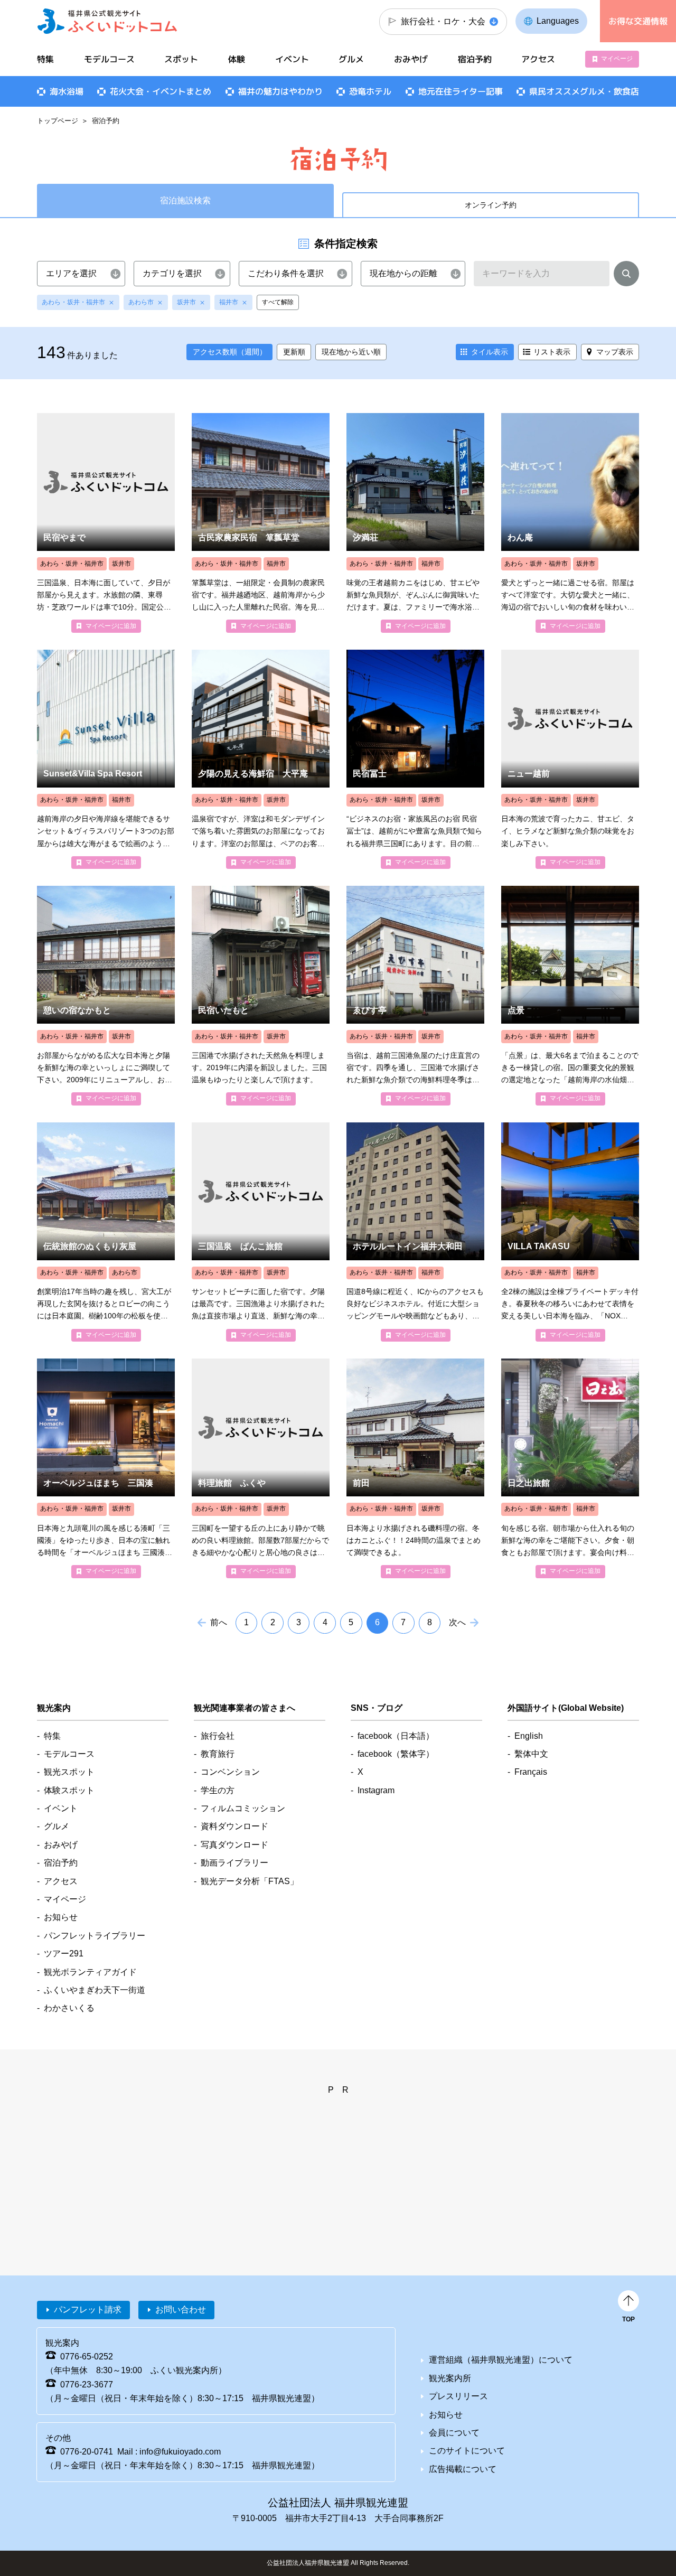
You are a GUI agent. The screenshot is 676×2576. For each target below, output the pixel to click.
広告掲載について (463, 2469)
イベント (292, 59)
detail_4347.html (415, 1232)
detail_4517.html (415, 1468)
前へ (219, 1622)
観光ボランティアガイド (90, 1972)
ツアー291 (64, 1954)
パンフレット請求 (88, 2310)
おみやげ (411, 59)
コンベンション (230, 1772)
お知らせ (61, 1917)
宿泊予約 (475, 59)
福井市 (229, 302)
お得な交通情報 (638, 21)
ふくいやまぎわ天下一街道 (95, 1990)
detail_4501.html (415, 995)
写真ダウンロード (234, 1845)
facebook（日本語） (396, 1736)
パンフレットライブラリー (95, 1936)
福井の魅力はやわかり (280, 91)
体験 (237, 59)
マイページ (617, 59)
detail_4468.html (106, 1232)
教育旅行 (218, 1754)
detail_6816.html (261, 759)
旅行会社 (218, 1736)
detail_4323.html (570, 1468)
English (529, 1736)
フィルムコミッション (243, 1808)
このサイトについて (467, 2451)
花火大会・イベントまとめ (161, 91)
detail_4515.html (261, 1468)
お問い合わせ (181, 2310)
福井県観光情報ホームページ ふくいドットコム (107, 21)
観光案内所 (450, 2378)
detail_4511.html (570, 759)
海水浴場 (67, 91)
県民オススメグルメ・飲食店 (584, 91)
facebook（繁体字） (396, 1754)
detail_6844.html (106, 1468)
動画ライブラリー (234, 1863)
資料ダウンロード (234, 1826)
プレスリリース (458, 2396)
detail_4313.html (415, 523)
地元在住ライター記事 (461, 91)
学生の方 (218, 1790)
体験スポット (69, 1790)
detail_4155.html (261, 995)
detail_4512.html (261, 1232)
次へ (457, 1622)
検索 (626, 276)
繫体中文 (531, 1754)
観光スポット (69, 1772)
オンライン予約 (491, 205)
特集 (45, 59)
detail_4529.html (106, 523)
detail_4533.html (570, 523)
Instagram (376, 1790)
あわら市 (141, 302)
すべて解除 (278, 302)
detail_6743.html (570, 995)
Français (531, 1772)
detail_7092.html (570, 1232)
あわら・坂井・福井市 (73, 302)
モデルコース (109, 59)
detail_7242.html (261, 523)
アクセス (538, 59)
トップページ (58, 121)
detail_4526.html (415, 759)
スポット (181, 59)
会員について (454, 2433)
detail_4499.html (106, 995)
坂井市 (186, 302)
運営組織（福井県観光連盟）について (501, 2360)
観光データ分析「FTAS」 (250, 1881)
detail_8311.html (106, 759)
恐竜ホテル (370, 91)
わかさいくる (69, 2008)
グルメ (351, 59)
